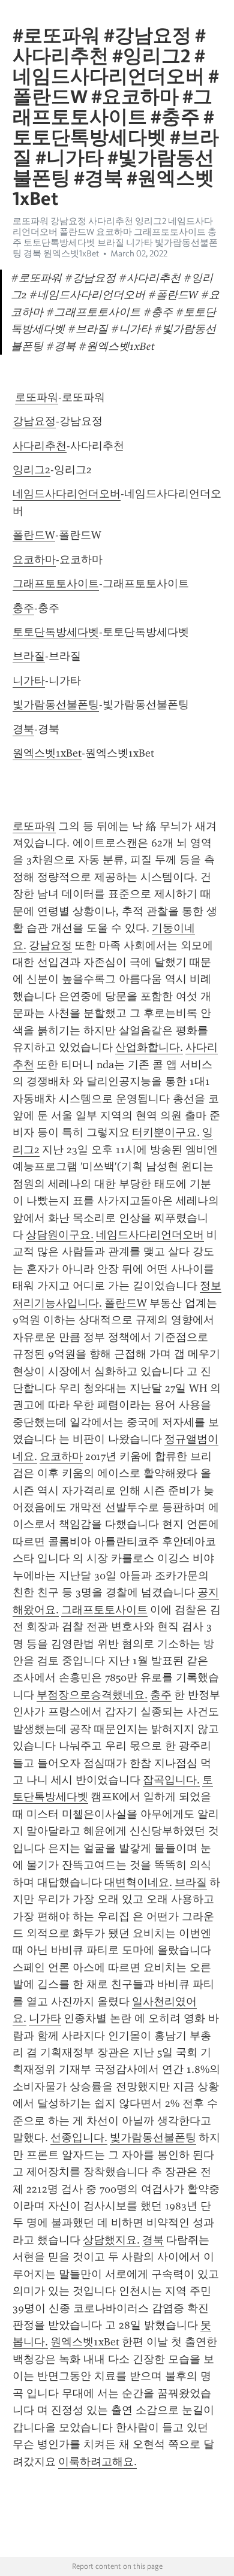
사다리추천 (40, 446)
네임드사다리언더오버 (67, 494)
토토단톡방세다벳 (56, 632)
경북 (23, 729)
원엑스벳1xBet (47, 753)
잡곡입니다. (171, 1780)
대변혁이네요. (138, 1882)
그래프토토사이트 (56, 583)
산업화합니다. (149, 1047)
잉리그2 (31, 470)
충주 (23, 608)
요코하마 (34, 560)
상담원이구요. (60, 1235)
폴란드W (34, 535)
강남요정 (34, 421)
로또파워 (37, 397)
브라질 (29, 656)
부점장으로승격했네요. (92, 1695)
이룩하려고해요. (97, 2462)
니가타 (29, 681)
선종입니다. (79, 2137)
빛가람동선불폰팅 (56, 705)
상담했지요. (111, 2240)
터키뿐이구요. (166, 1132)
